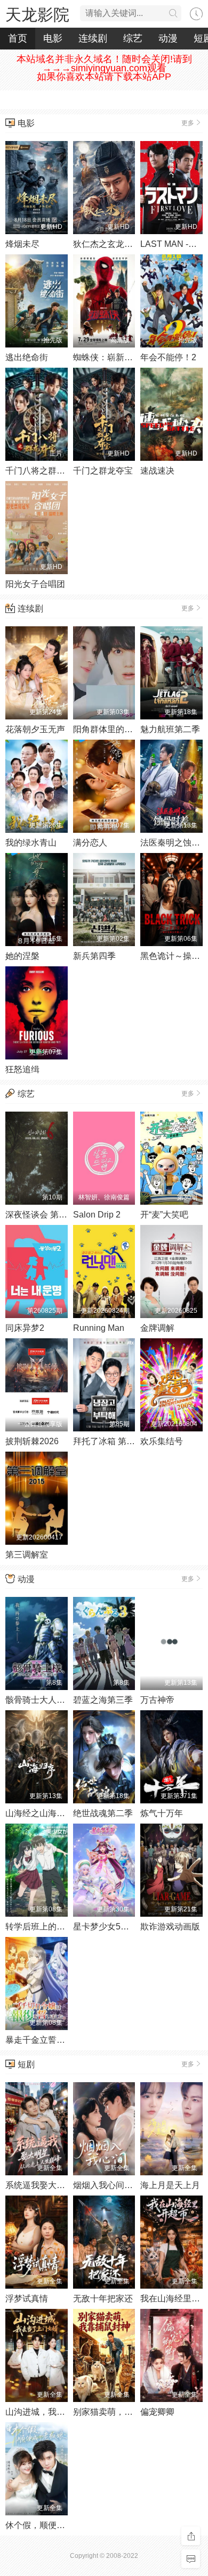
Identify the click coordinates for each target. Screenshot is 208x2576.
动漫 (168, 38)
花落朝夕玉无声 (35, 729)
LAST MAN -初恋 (173, 244)
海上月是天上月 (170, 2185)
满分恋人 (90, 843)
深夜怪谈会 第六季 (41, 1215)
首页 (18, 38)
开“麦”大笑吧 (164, 1215)
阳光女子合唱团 (35, 584)
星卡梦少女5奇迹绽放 (114, 1927)
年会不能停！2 (168, 357)
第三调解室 (27, 1555)
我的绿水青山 (31, 843)
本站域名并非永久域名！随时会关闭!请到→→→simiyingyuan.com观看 (104, 64)
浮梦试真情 (27, 2298)
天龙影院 (37, 15)
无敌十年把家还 (103, 2298)
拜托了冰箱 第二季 (108, 1441)
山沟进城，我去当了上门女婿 (61, 2412)
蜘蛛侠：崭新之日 (107, 357)
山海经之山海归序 (39, 1813)
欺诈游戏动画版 (170, 1927)
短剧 (26, 2064)
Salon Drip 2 (97, 1215)
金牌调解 (157, 1328)
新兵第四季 (94, 956)
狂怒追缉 (22, 1069)
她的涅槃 (22, 956)
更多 (188, 123)
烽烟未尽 (22, 244)
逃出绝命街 (27, 357)
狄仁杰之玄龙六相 (107, 244)
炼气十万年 (162, 1813)
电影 (53, 38)
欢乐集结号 (162, 1441)
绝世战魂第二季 (103, 1813)
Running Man (99, 1328)
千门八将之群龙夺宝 (44, 471)
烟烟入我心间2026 (108, 2185)
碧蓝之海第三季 (103, 1700)
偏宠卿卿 (157, 2412)
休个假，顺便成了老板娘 (52, 2525)
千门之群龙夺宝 (103, 471)
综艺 (133, 38)
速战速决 (157, 471)
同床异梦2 (25, 1328)
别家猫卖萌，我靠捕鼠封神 (124, 2412)
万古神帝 (157, 1700)
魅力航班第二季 (170, 729)
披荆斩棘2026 (32, 1441)
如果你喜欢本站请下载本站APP (104, 77)
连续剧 (93, 38)
